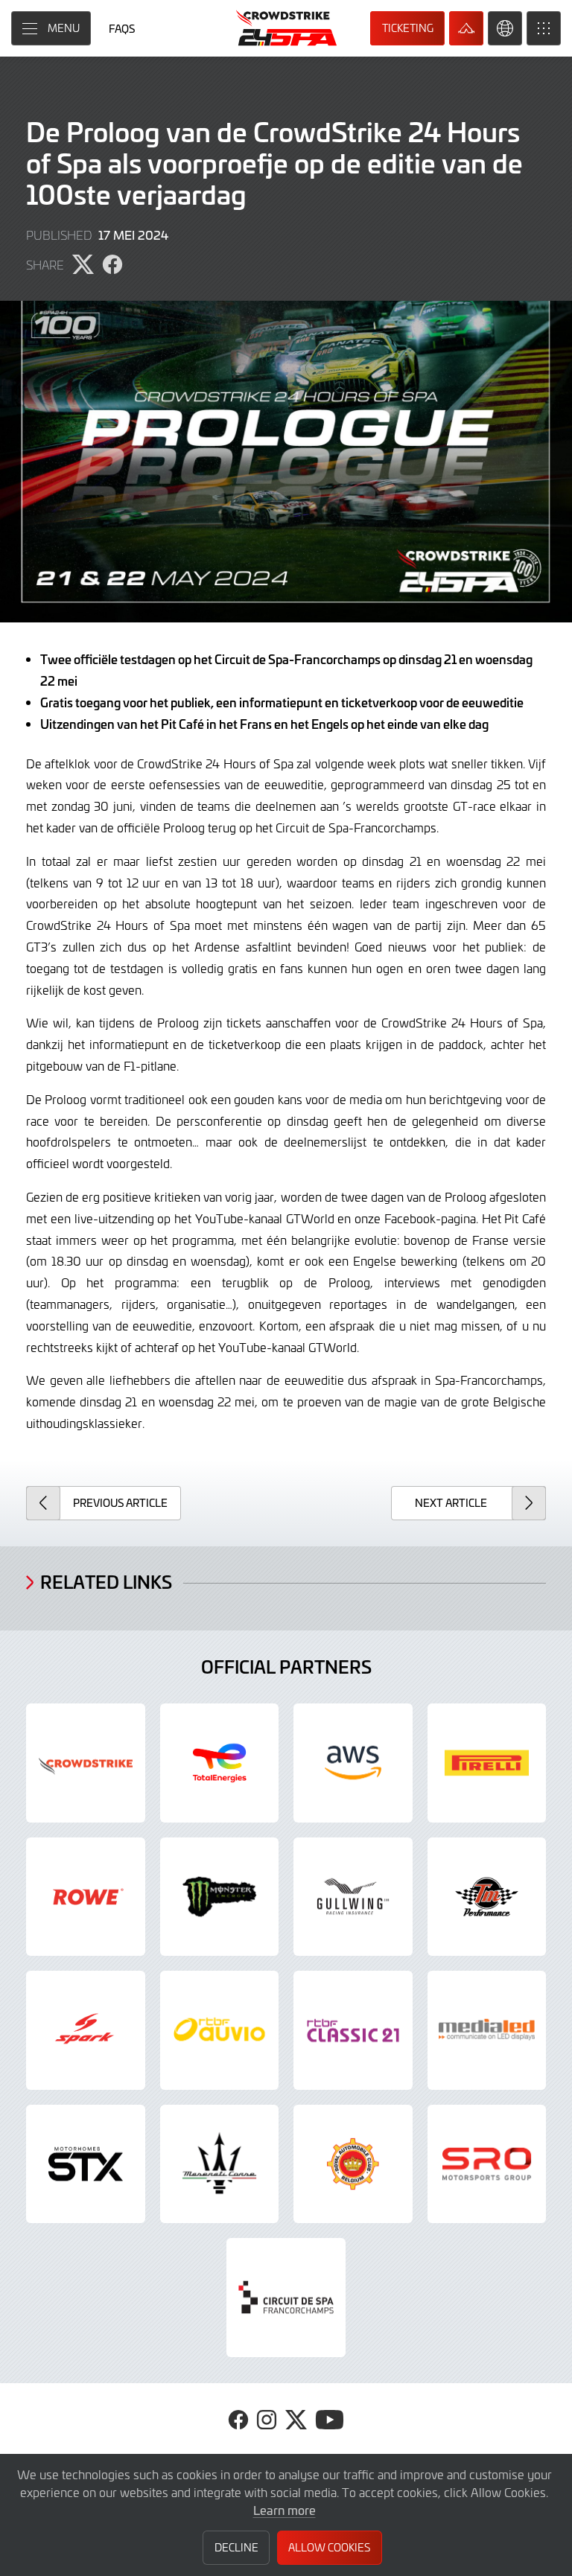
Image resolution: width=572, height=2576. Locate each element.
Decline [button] (236, 2547)
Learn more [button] (285, 2510)
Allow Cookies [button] (329, 2547)
